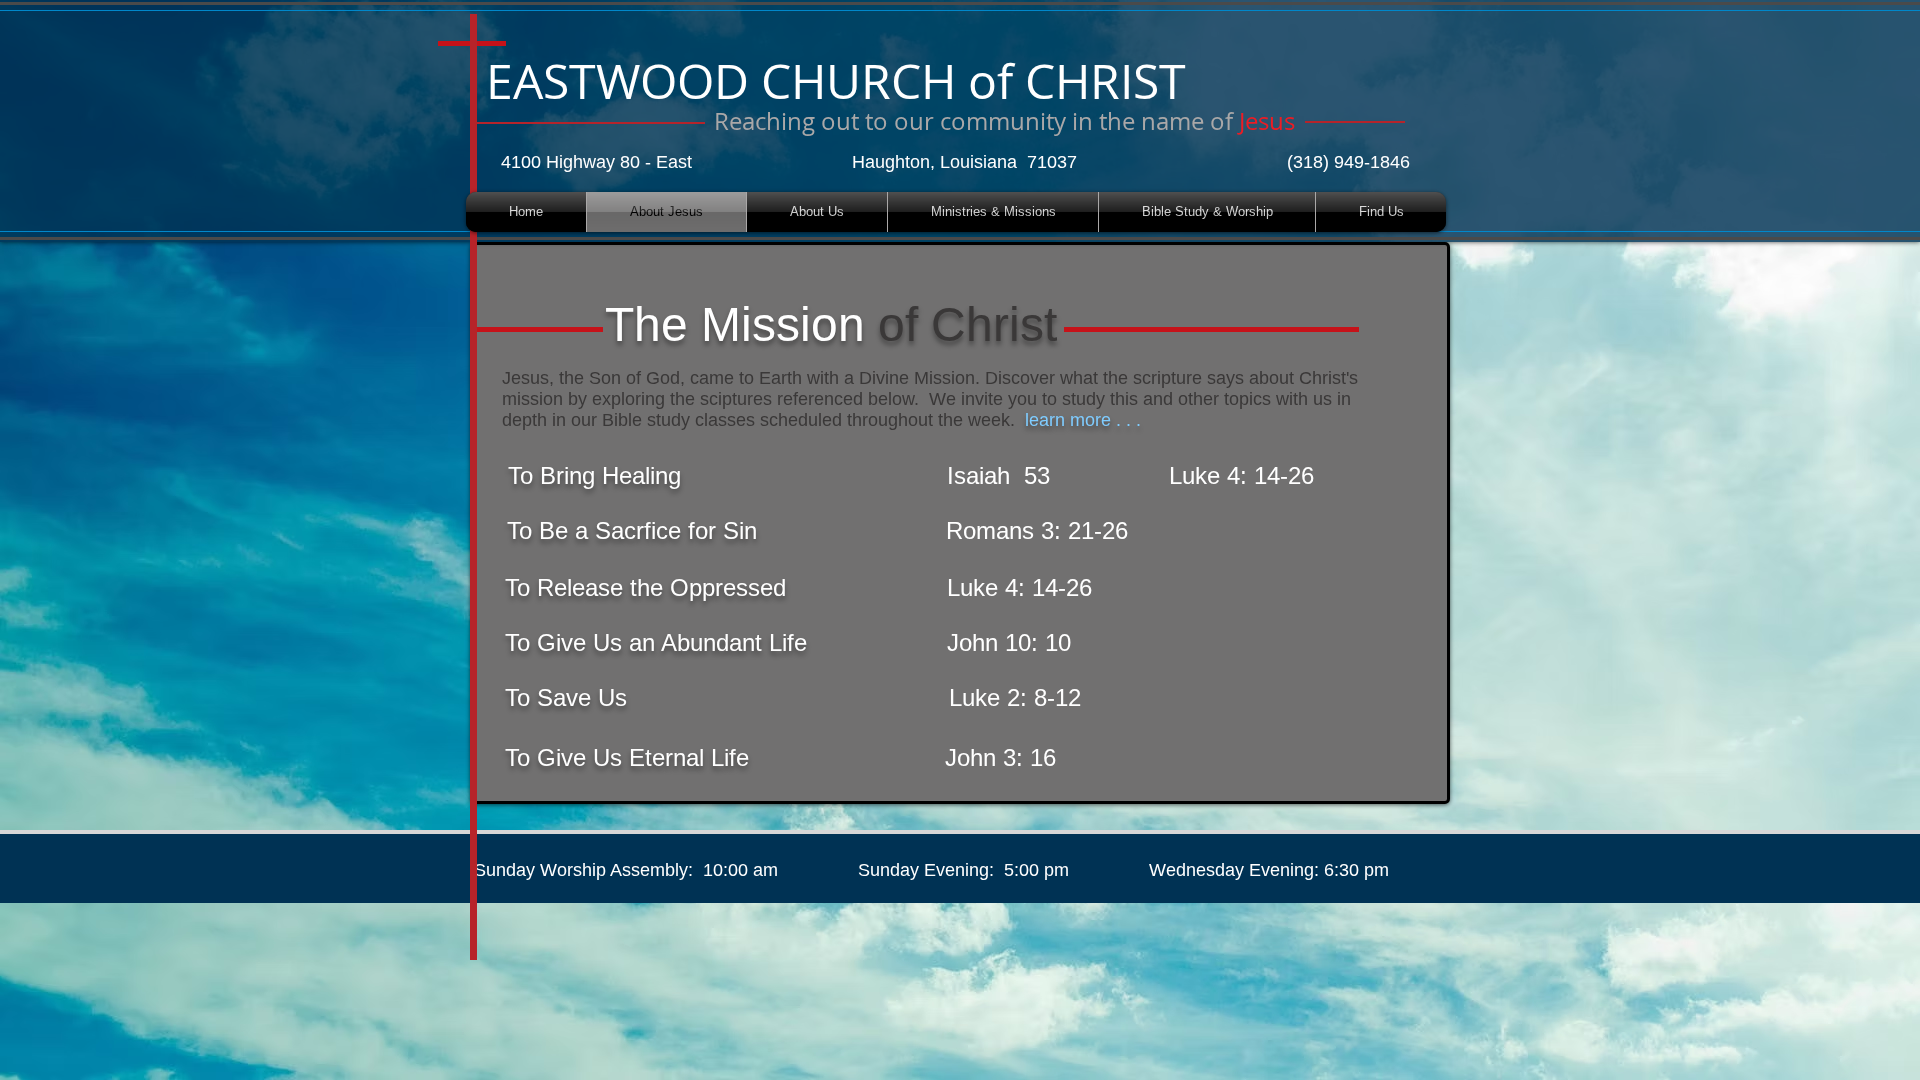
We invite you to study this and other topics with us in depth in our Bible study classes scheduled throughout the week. (926, 409)
